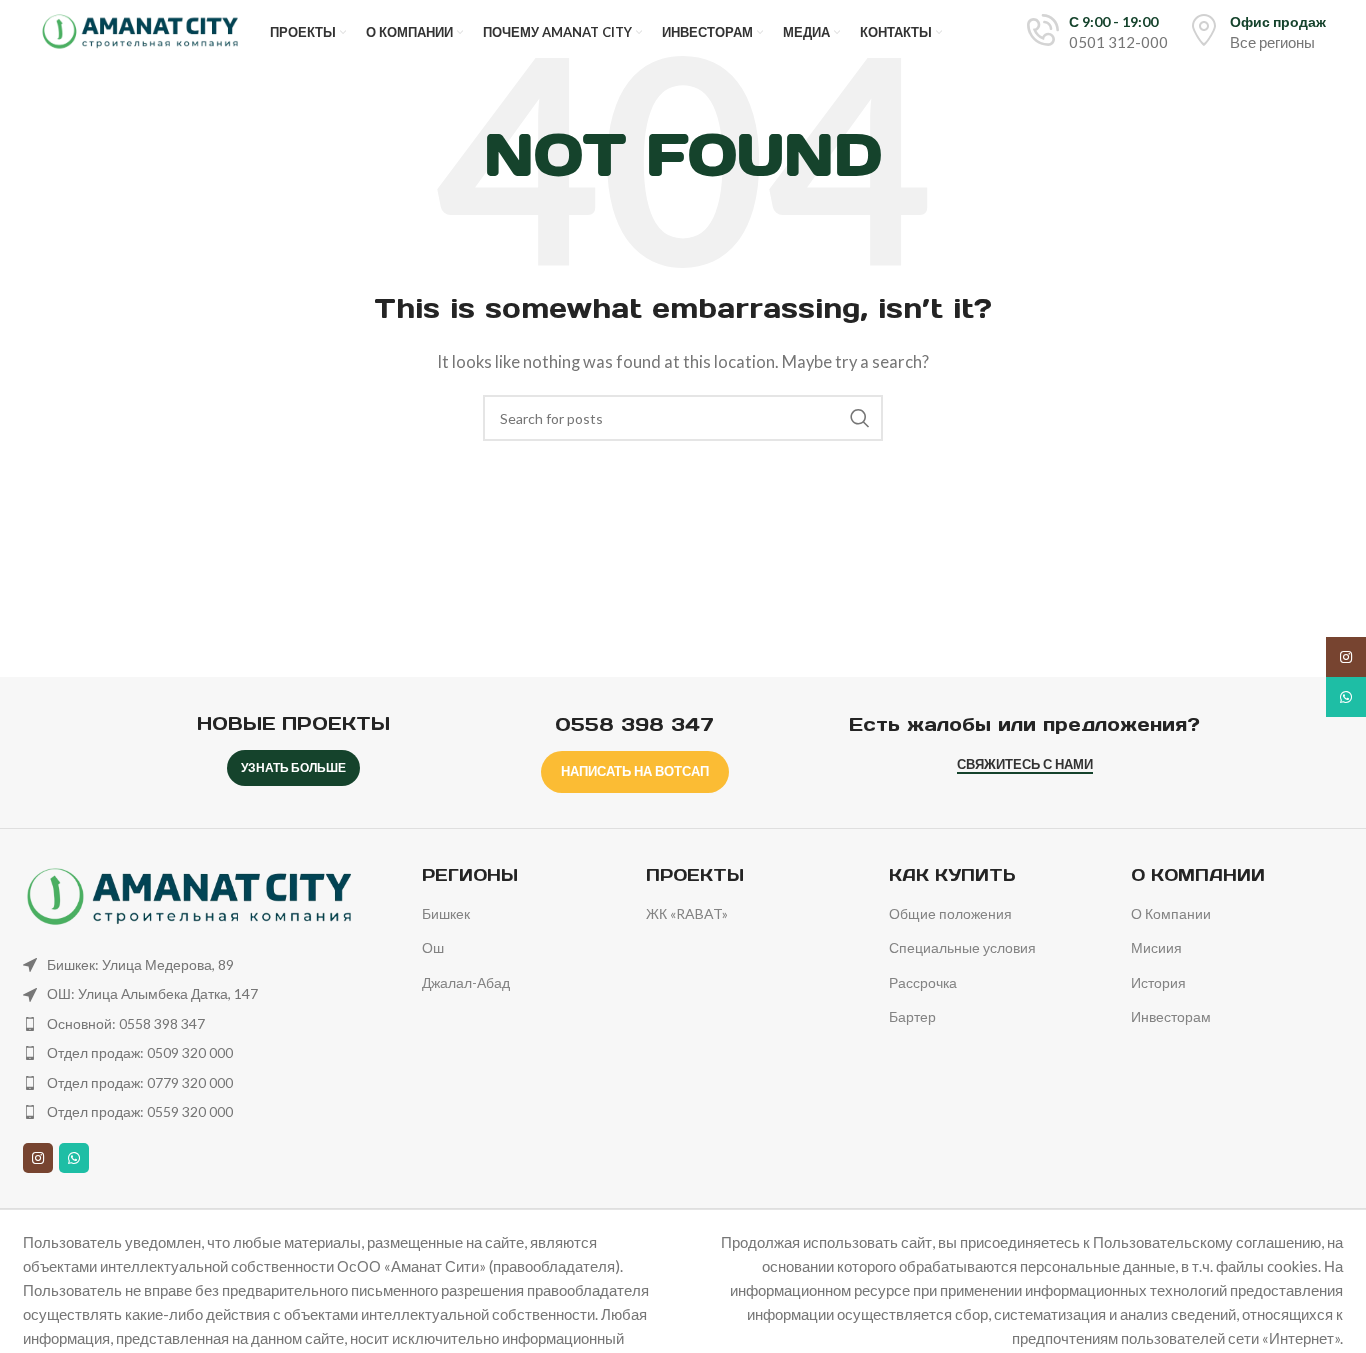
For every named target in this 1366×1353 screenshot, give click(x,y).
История (1158, 982)
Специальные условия (962, 947)
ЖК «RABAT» (687, 913)
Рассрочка (923, 982)
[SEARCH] (860, 418)
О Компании (1171, 913)
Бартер (912, 1016)
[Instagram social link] (38, 1158)
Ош (433, 947)
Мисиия (1156, 947)
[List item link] (207, 965)
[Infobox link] (1097, 32)
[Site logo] (140, 30)
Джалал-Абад (466, 982)
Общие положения (950, 913)
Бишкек (446, 913)
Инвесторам (1171, 1016)
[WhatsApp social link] (74, 1158)
